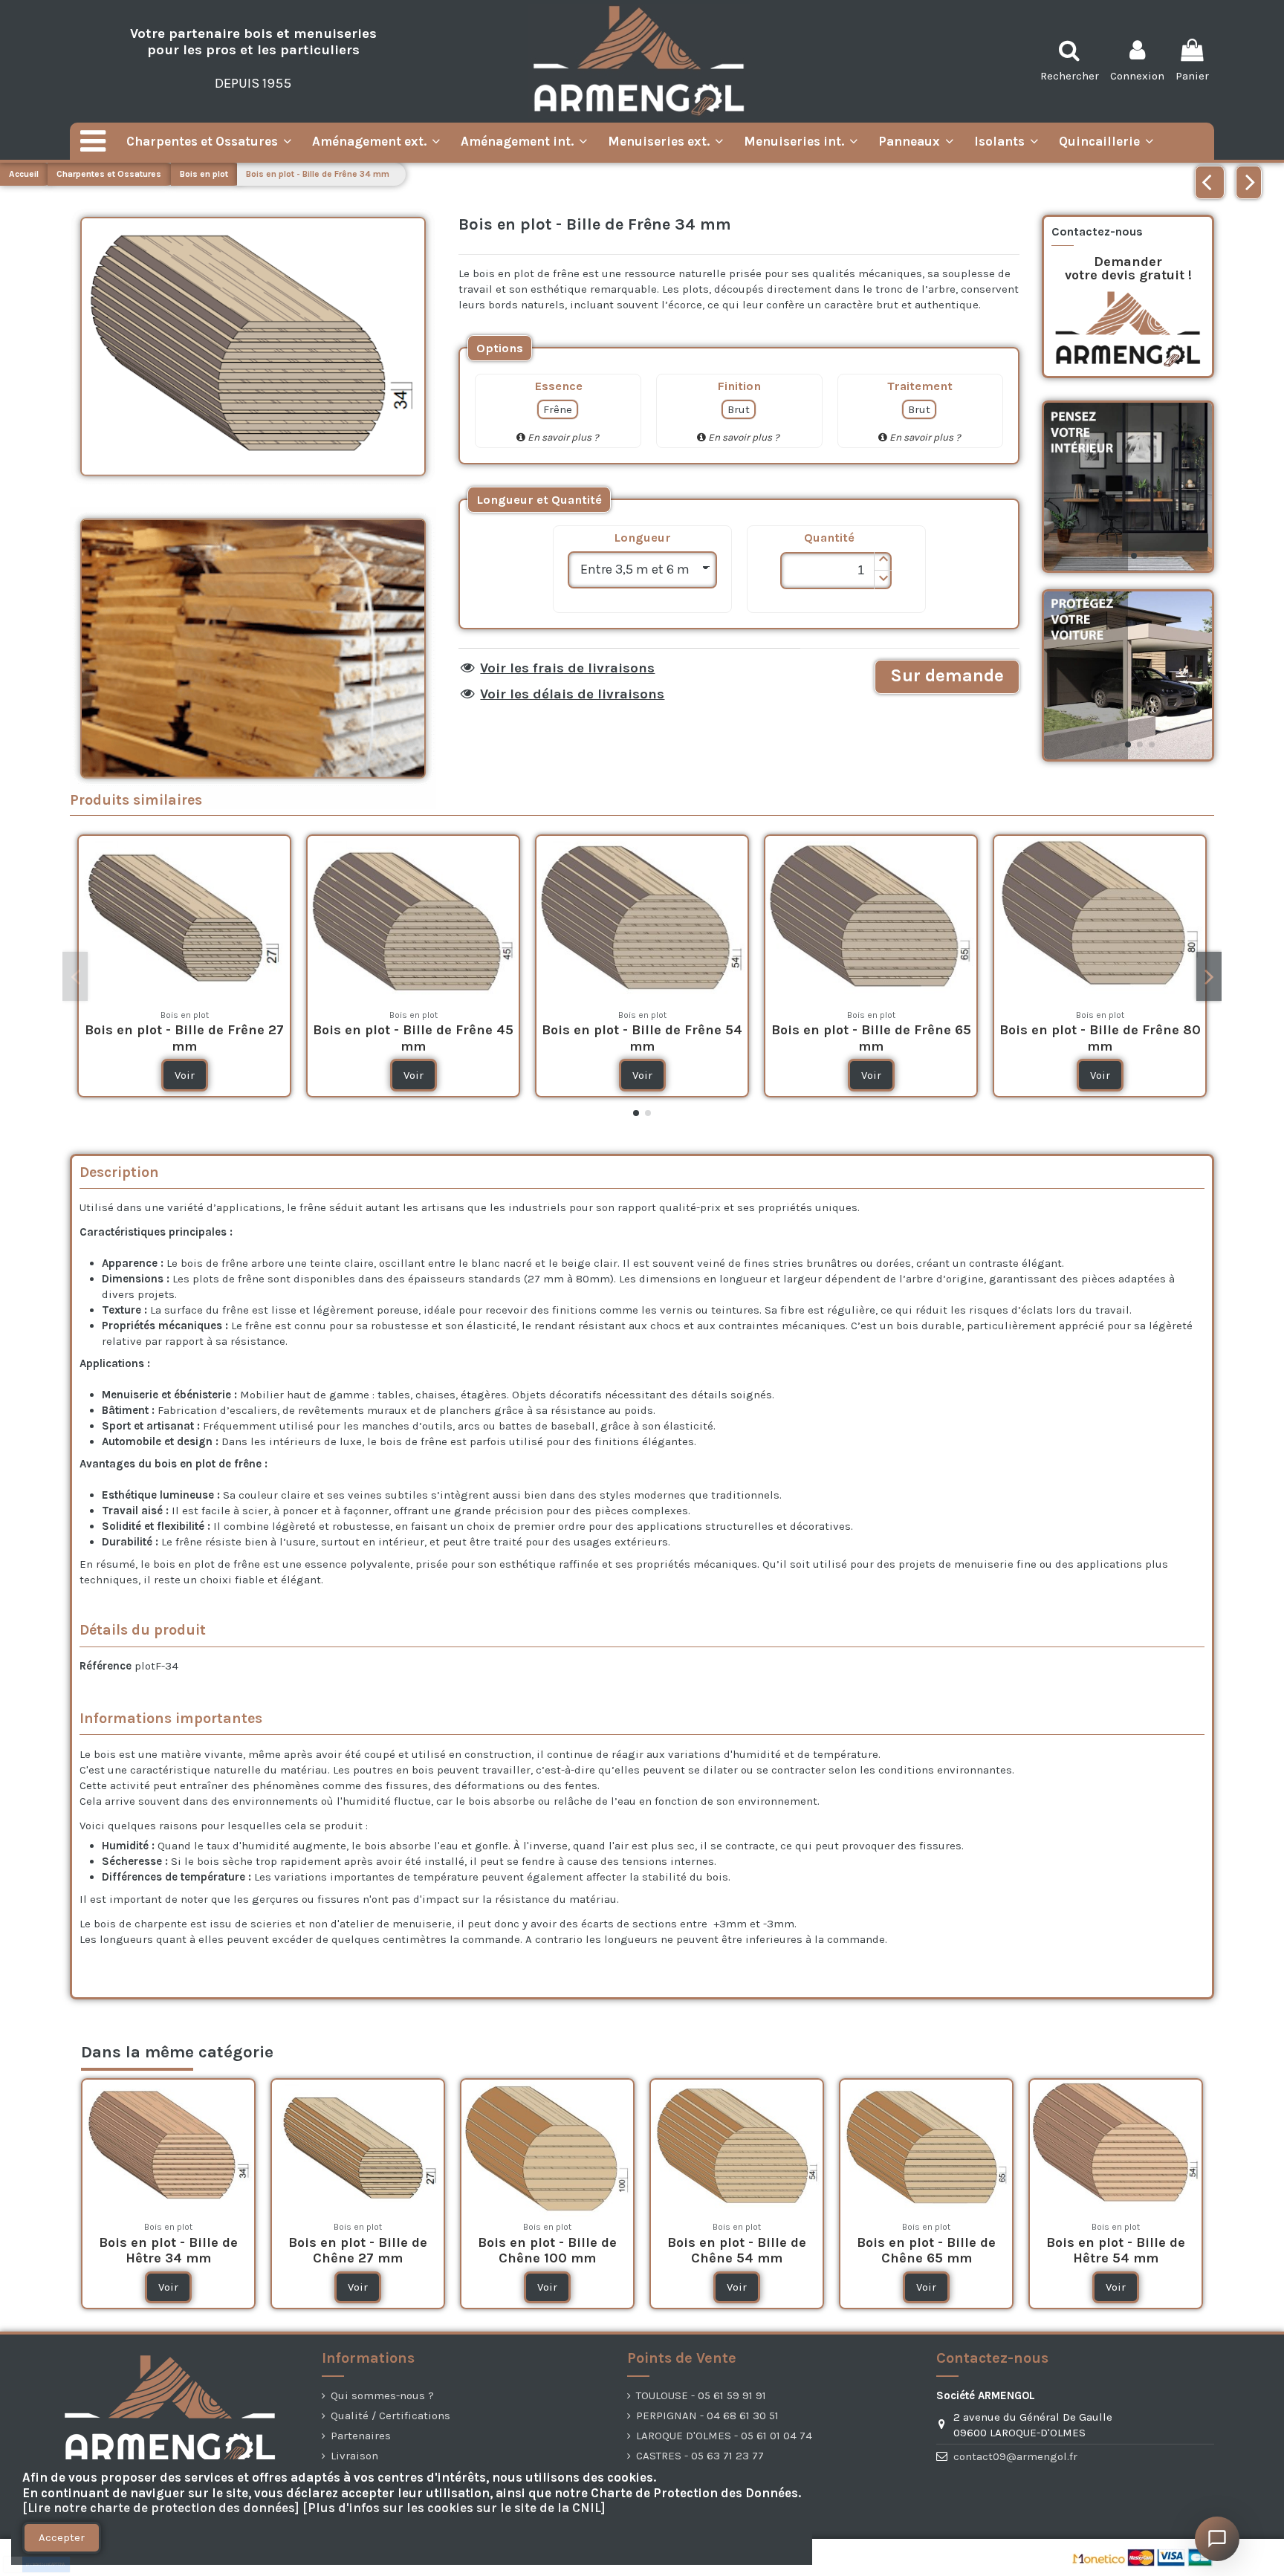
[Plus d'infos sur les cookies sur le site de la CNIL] (454, 2508)
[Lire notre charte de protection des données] (161, 2508)
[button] (883, 561)
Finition (739, 386)
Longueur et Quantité (539, 500)
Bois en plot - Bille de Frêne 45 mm (413, 1038)
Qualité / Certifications (390, 2416)
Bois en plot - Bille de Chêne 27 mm (358, 2251)
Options (500, 348)
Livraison (354, 2456)
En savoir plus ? (562, 437)
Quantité (829, 538)
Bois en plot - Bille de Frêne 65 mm (871, 1038)
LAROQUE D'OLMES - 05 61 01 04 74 (724, 2436)
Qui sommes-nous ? (382, 2395)
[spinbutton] (836, 571)
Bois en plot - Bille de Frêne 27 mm (184, 1038)
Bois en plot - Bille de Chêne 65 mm (926, 2251)
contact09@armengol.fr (1015, 2456)
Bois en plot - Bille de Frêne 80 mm (1100, 1038)
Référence (106, 1666)
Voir (185, 1075)
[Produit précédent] (1210, 182)
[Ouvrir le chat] (1217, 2539)
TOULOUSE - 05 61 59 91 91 (701, 2395)
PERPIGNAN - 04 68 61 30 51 (707, 2416)
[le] (500, 348)
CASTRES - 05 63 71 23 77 (700, 2456)
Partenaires (361, 2436)
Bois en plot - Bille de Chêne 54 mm (737, 2251)
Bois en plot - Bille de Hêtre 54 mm (1116, 2251)
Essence (558, 386)
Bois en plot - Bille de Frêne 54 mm (642, 1038)
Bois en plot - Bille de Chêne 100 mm (547, 2251)
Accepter (62, 2537)
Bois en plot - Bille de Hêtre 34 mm (168, 2251)
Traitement (920, 386)
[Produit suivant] (1249, 182)
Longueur (642, 538)
